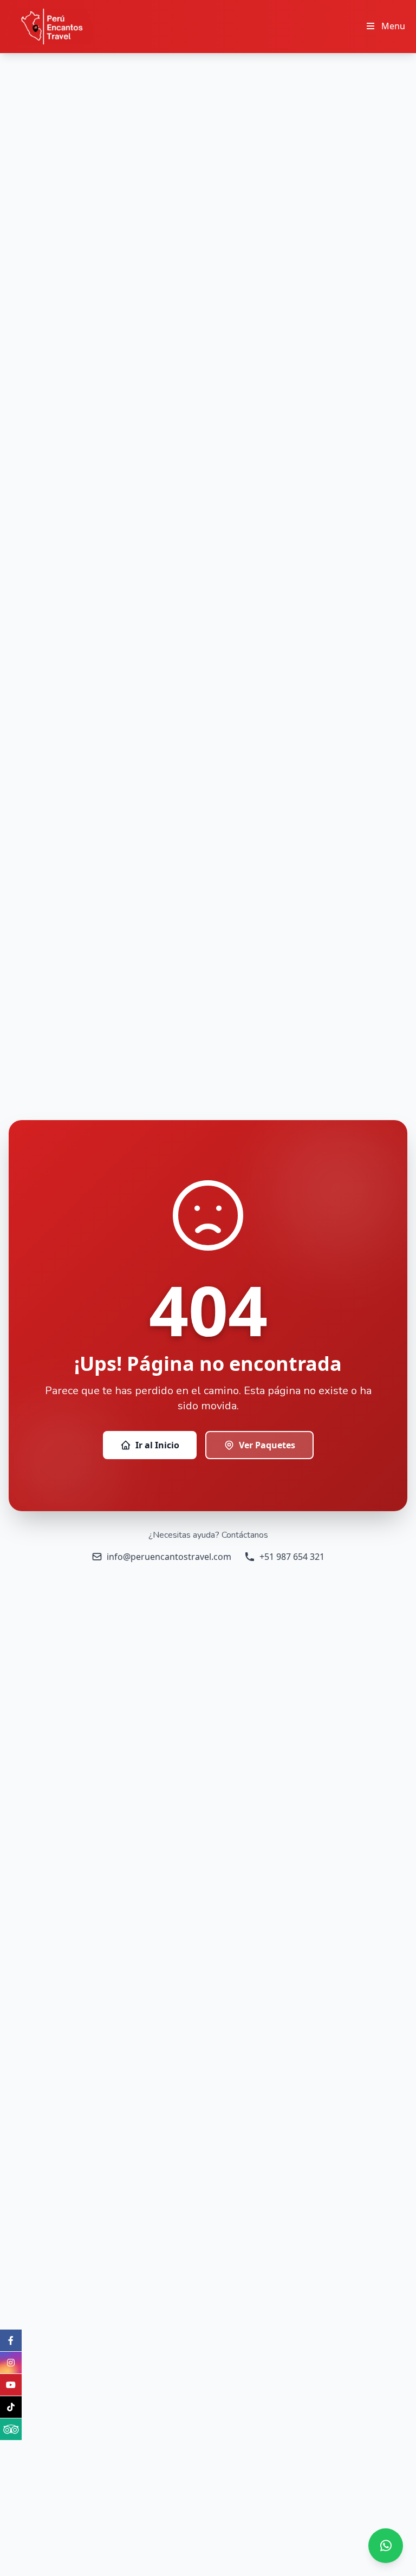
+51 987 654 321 (292, 1557)
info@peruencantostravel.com (169, 1557)
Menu (393, 26)
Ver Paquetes (267, 1445)
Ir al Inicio (157, 1445)
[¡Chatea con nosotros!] (386, 2546)
